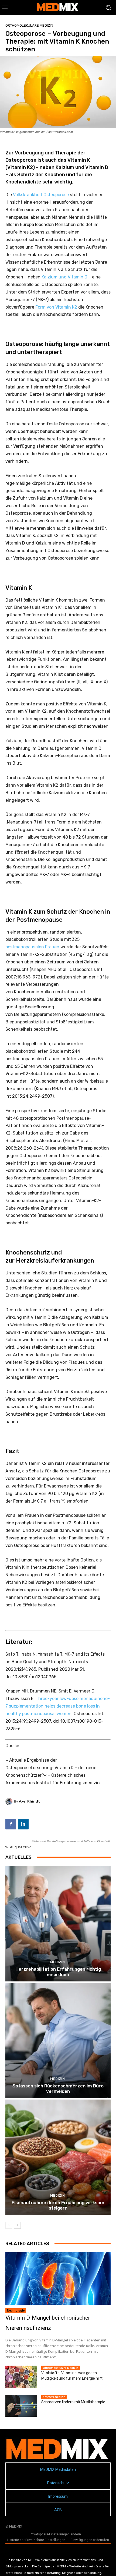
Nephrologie (16, 2310)
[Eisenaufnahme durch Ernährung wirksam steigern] (58, 2157)
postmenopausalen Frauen (32, 947)
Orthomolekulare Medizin (29, 25)
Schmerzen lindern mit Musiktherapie (73, 2402)
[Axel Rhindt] (10, 1801)
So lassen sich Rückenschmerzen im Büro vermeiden (58, 2089)
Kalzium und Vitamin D (64, 277)
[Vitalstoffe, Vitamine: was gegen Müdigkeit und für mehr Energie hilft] (21, 2377)
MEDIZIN (57, 1962)
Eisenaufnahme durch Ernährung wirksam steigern (58, 2205)
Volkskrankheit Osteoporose (41, 195)
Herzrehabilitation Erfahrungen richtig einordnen (58, 1972)
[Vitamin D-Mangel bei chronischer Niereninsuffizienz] (58, 2279)
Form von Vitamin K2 (56, 307)
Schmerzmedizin (54, 2397)
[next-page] (17, 2225)
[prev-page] (9, 2225)
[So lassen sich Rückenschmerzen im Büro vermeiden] (58, 2040)
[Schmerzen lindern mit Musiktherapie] (21, 2406)
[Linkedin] (23, 1824)
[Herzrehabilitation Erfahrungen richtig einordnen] (58, 1924)
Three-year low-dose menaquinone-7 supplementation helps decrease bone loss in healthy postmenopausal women (58, 1706)
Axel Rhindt (29, 1801)
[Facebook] (11, 1824)
